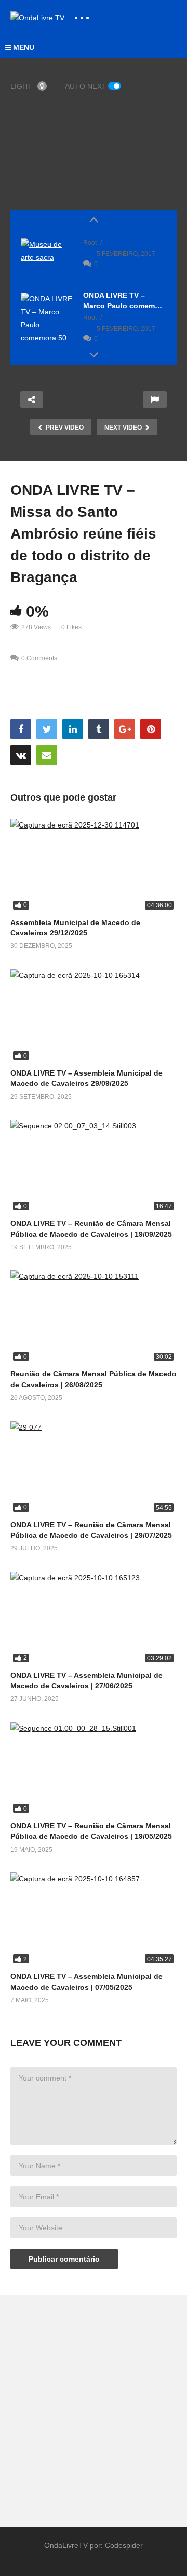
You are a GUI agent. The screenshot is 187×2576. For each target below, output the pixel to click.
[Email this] (47, 755)
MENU (24, 47)
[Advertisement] (94, 2406)
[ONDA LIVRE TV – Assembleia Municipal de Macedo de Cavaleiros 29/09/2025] (94, 1016)
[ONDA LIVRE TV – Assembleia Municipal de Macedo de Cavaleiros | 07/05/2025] (94, 1919)
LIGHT (21, 86)
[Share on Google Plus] (125, 729)
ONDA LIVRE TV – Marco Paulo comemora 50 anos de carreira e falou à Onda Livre (125, 301)
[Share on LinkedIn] (73, 729)
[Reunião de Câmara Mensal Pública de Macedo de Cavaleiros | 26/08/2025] (94, 1317)
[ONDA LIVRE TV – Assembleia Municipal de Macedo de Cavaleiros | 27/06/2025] (94, 1618)
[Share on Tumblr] (99, 729)
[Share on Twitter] (47, 729)
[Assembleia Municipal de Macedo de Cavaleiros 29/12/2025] (94, 865)
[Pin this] (151, 729)
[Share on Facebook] (21, 729)
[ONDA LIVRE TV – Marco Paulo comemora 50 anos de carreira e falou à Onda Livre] (47, 338)
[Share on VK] (21, 755)
